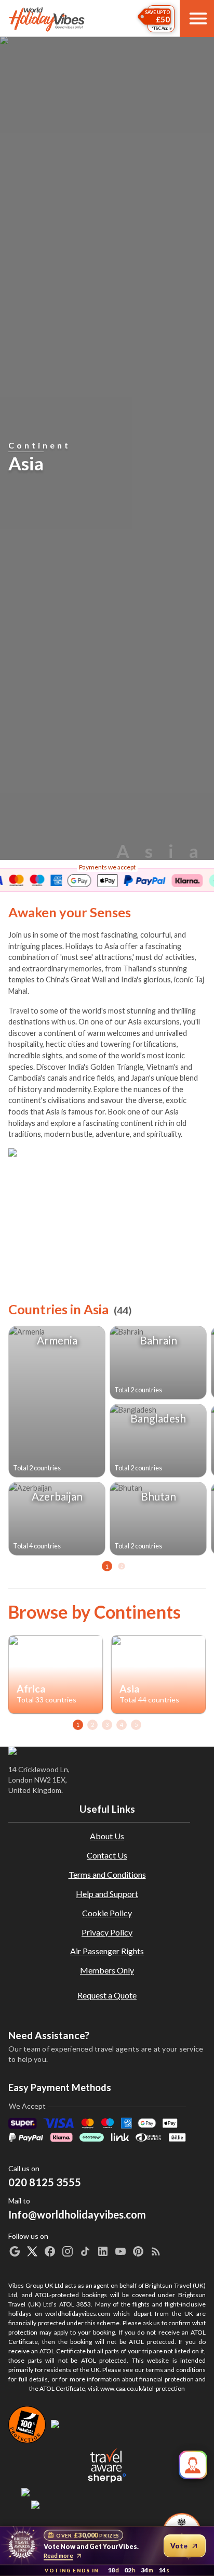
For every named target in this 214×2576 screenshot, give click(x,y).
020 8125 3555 (45, 2182)
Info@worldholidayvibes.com (77, 2208)
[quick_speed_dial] (193, 2465)
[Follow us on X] (32, 2251)
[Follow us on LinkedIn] (103, 2251)
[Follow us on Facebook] (50, 2251)
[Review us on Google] (15, 2251)
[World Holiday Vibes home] (47, 19)
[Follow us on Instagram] (68, 2251)
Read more (58, 2555)
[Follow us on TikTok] (85, 2251)
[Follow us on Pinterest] (138, 2251)
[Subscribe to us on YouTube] (121, 2251)
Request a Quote (107, 1995)
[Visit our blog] (156, 2251)
